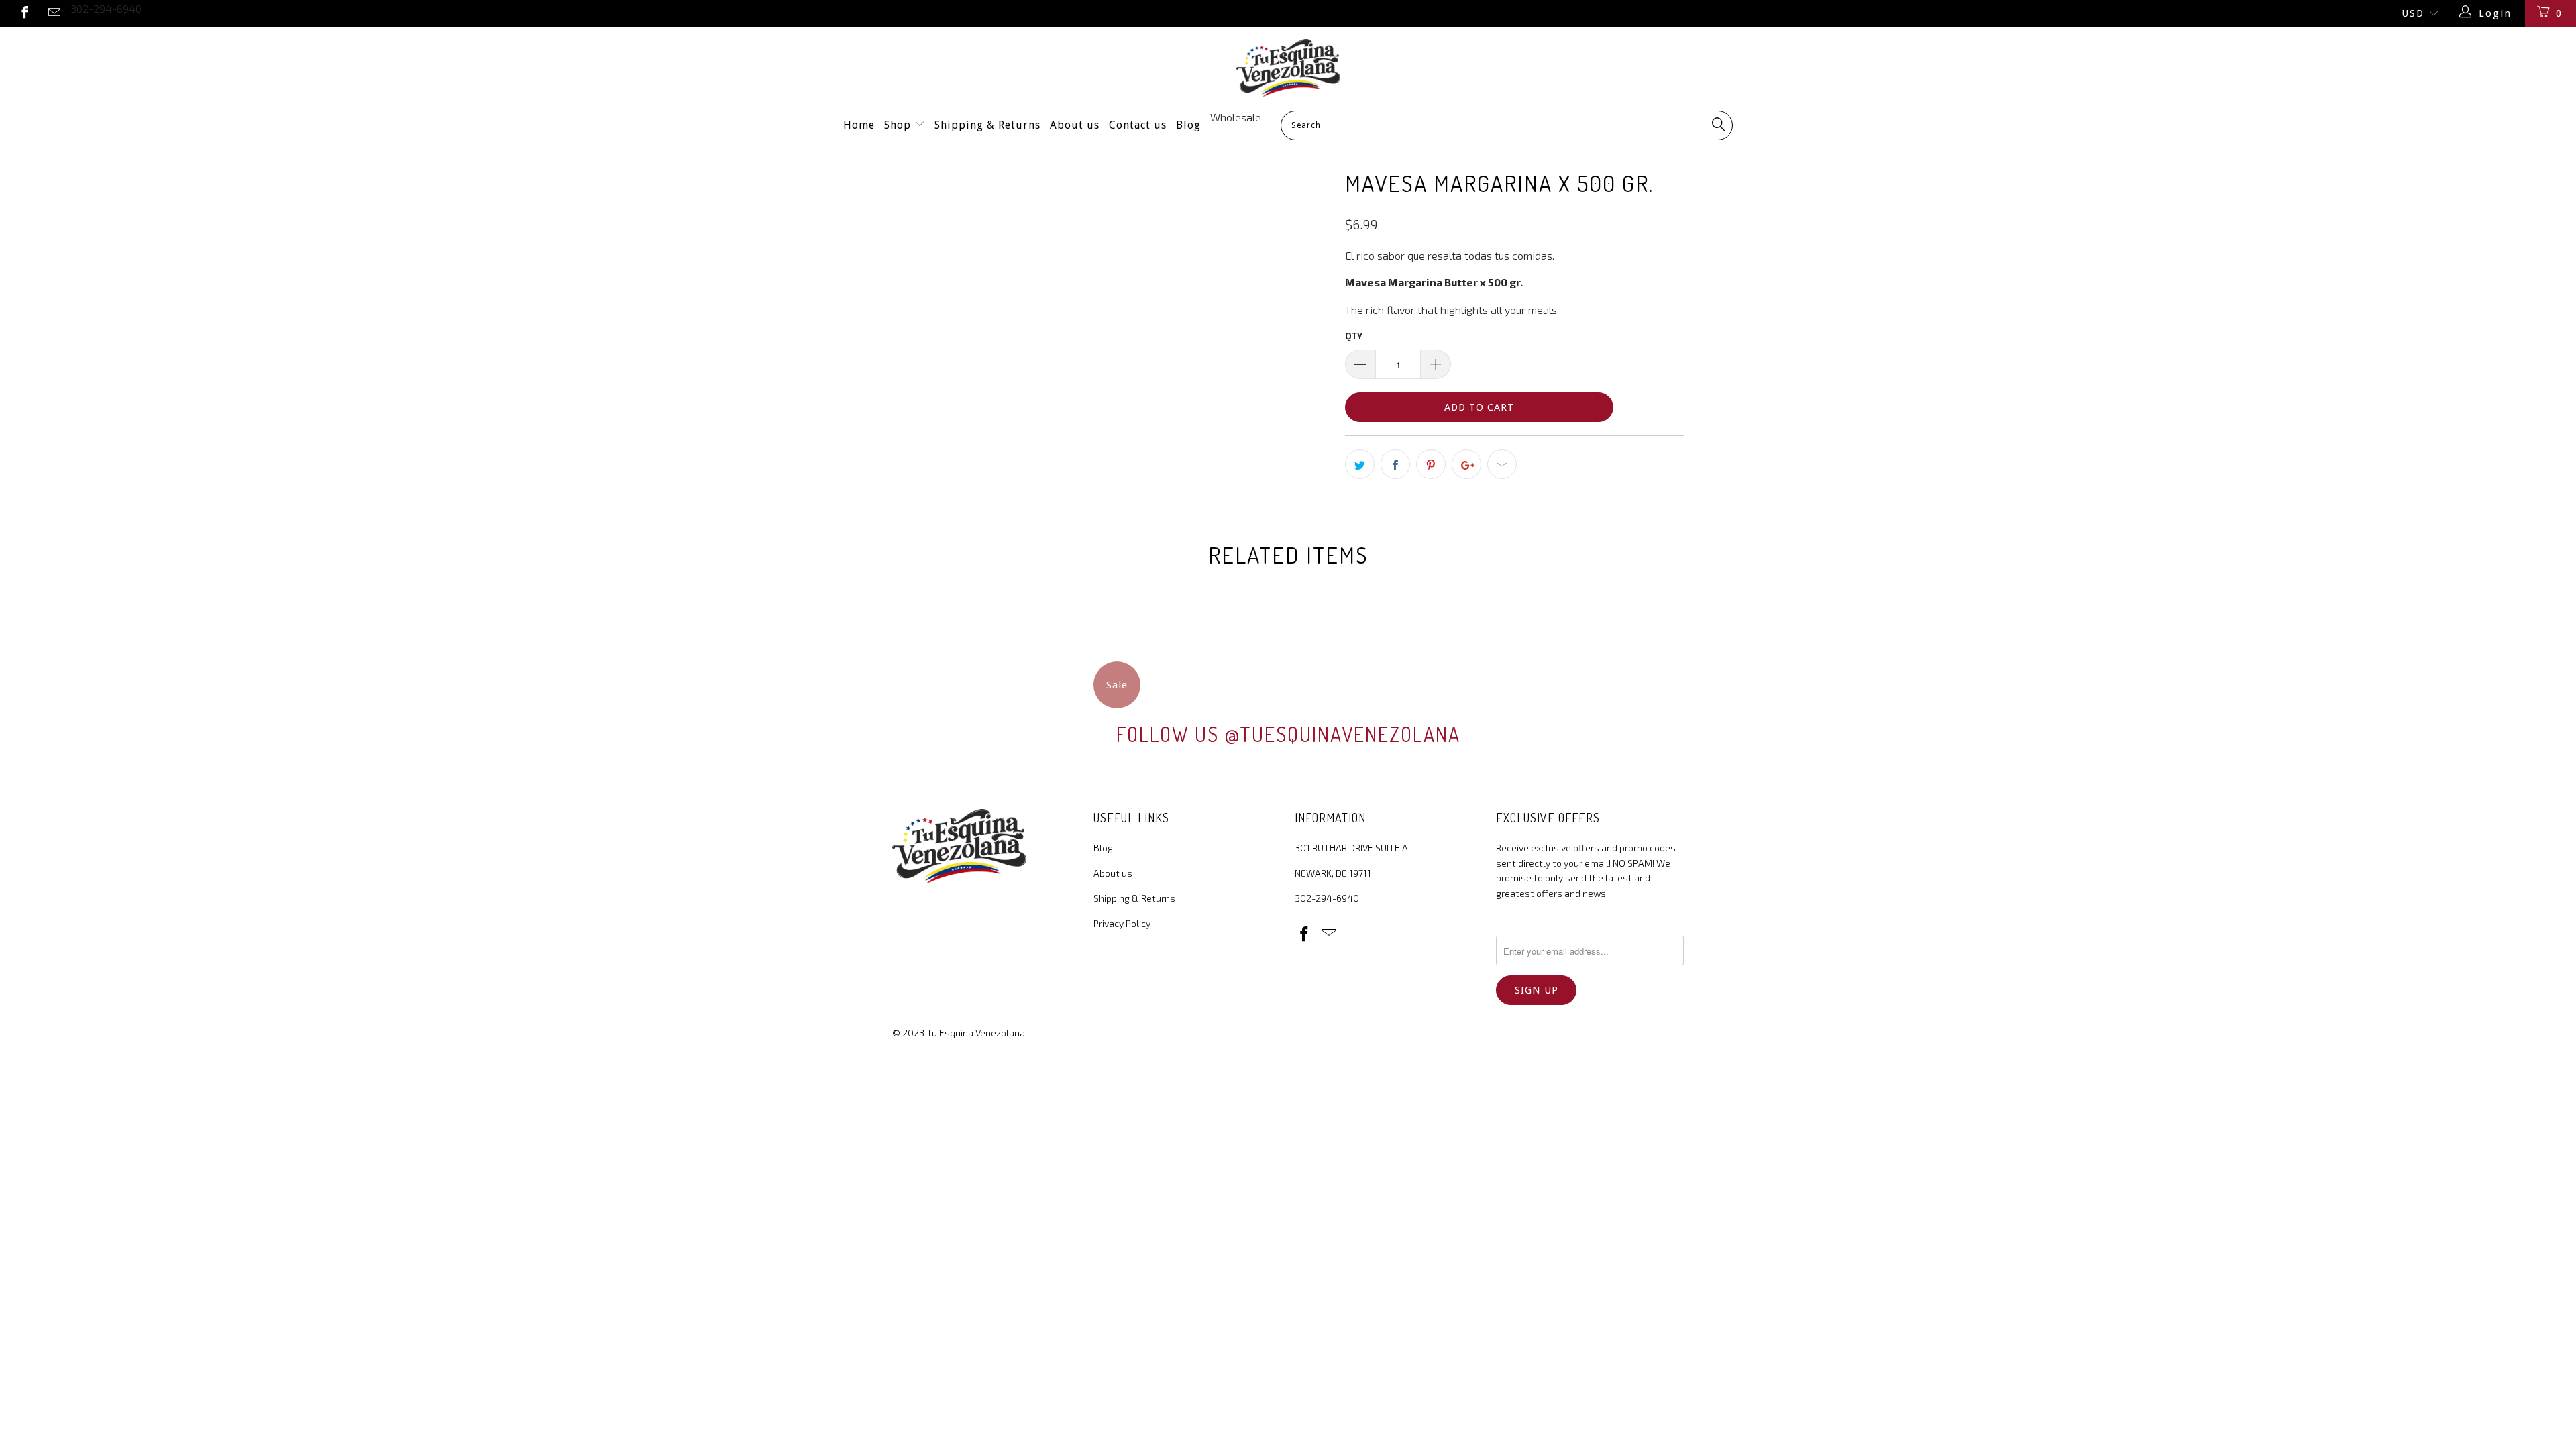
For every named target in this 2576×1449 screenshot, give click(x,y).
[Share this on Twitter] (1360, 464)
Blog (1188, 125)
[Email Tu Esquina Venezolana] (54, 13)
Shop (899, 125)
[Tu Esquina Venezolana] (1288, 68)
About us (1075, 125)
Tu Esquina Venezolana (976, 1033)
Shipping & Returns (987, 125)
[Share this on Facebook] (1395, 464)
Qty (1354, 336)
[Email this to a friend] (1502, 464)
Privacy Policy (1122, 923)
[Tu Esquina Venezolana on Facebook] (24, 13)
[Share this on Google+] (1466, 464)
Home (859, 125)
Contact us (1138, 125)
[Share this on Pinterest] (1431, 464)
